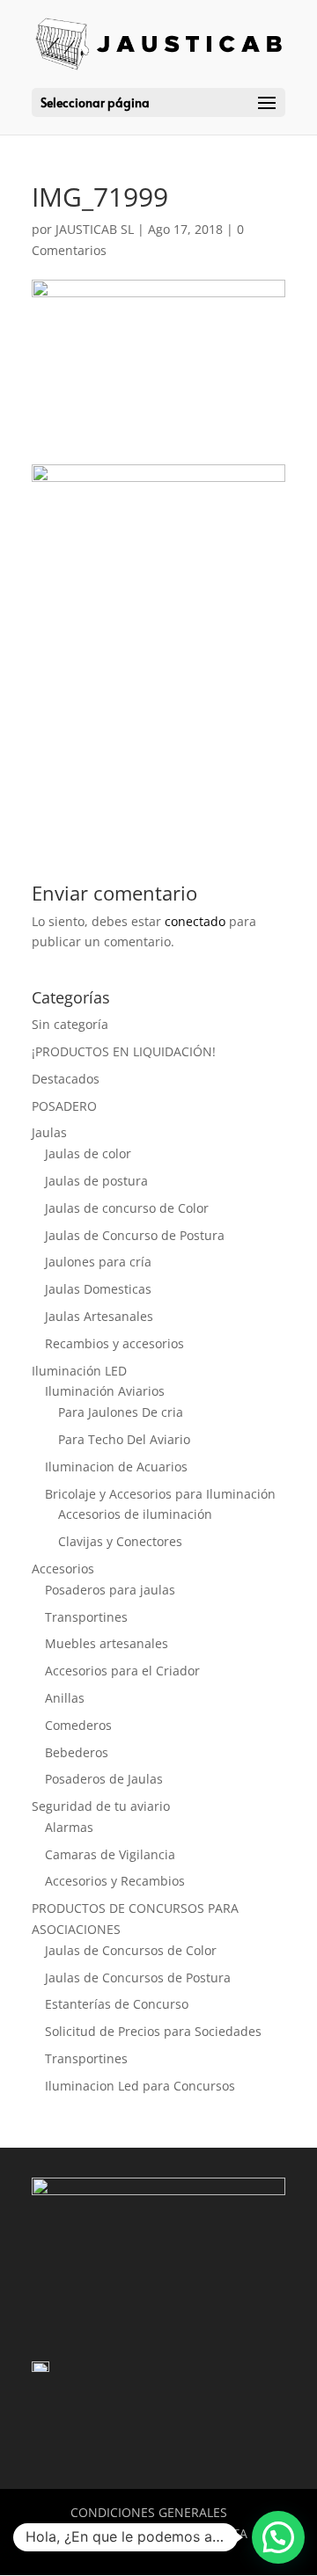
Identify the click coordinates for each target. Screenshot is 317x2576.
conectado (195, 921)
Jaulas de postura (96, 1181)
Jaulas (49, 1132)
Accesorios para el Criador (122, 1671)
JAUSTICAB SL (95, 229)
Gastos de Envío (104, 2533)
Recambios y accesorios (114, 1343)
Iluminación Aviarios (105, 1391)
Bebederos (77, 1752)
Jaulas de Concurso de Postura (135, 1235)
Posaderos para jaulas (110, 1590)
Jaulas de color (88, 1153)
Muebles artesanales (107, 1643)
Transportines (86, 1617)
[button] (278, 2537)
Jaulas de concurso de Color (127, 1208)
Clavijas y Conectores (120, 1541)
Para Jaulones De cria (121, 1412)
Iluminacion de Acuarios (116, 1467)
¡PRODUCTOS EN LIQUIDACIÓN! (124, 1051)
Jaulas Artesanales (99, 1316)
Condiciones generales (149, 2512)
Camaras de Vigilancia (110, 1854)
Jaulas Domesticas (98, 1289)
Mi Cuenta (214, 2533)
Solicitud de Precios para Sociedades (153, 2031)
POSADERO (64, 1106)
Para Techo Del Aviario (124, 1439)
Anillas (65, 1698)
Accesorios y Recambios (115, 1881)
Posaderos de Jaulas (104, 1779)
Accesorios (63, 1569)
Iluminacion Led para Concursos (140, 2086)
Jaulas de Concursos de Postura (138, 1978)
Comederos (78, 1725)
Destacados (66, 1079)
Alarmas (69, 1827)
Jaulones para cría (98, 1262)
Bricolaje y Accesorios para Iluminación (160, 1494)
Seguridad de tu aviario (101, 1806)
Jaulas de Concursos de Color (131, 1950)
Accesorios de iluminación (135, 1514)
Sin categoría (70, 1024)
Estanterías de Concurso (117, 2004)
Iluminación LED (79, 1371)
